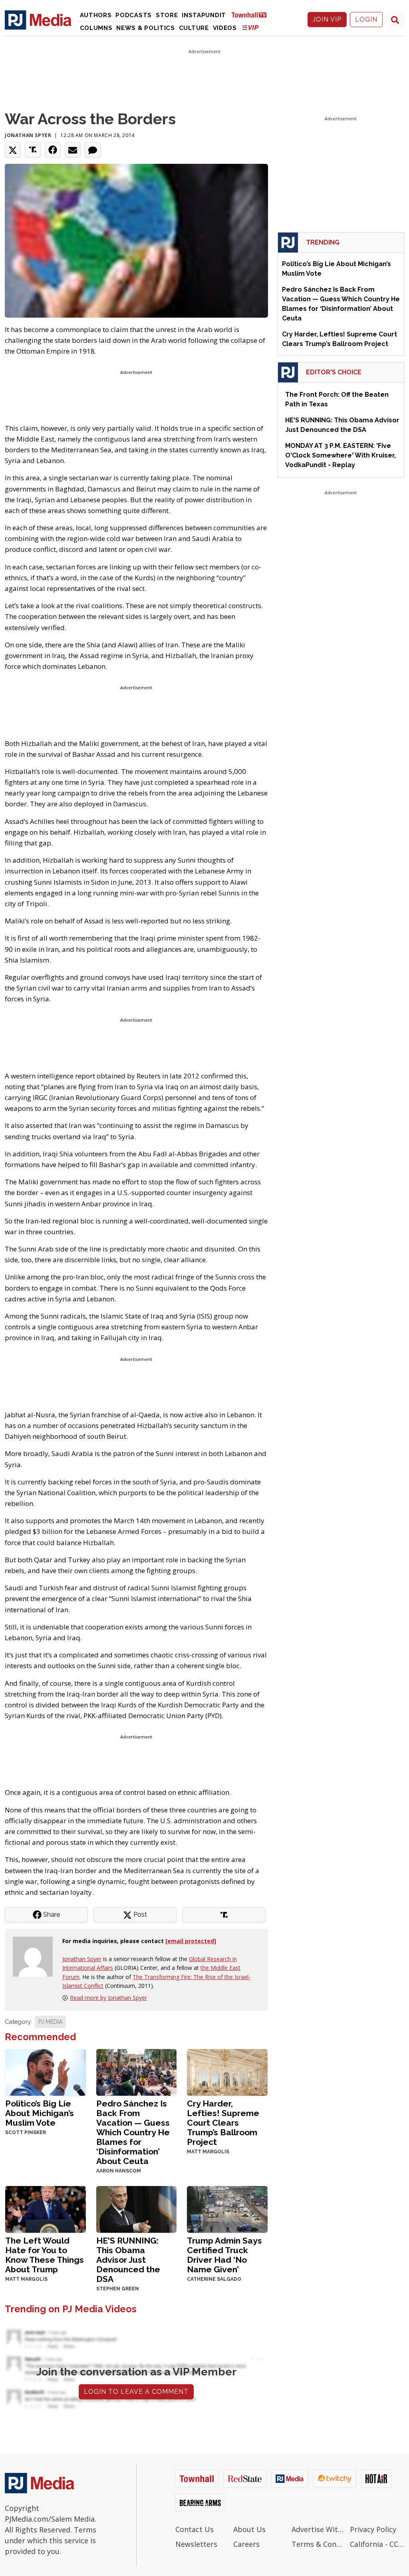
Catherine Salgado (214, 2279)
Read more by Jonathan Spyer (108, 1998)
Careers (246, 2544)
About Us (249, 2529)
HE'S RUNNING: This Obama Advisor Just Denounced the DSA (128, 2260)
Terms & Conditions (319, 2544)
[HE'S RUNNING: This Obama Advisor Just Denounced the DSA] (137, 2209)
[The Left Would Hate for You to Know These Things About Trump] (46, 2209)
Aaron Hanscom (119, 2171)
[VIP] (250, 27)
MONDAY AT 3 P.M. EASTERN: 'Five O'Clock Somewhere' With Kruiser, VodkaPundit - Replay (341, 455)
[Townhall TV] (252, 15)
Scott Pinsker (26, 2132)
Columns (96, 28)
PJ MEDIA (50, 2022)
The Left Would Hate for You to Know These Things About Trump (45, 2255)
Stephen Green (118, 2289)
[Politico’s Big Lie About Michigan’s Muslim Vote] (46, 2072)
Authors (96, 15)
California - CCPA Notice (377, 2544)
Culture (194, 28)
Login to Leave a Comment (136, 2392)
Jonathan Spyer (28, 135)
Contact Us (195, 2529)
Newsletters (196, 2544)
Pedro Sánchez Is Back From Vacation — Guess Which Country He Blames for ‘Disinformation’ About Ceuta (133, 2132)
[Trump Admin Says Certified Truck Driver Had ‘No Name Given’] (227, 2209)
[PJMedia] (38, 20)
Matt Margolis (208, 2152)
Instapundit (204, 15)
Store (167, 15)
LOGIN (366, 19)
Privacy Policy (373, 2529)
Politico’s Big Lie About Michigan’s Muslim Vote (40, 2113)
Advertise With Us (319, 2529)
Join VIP (327, 19)
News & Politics (146, 28)
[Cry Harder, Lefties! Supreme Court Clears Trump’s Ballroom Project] (227, 2072)
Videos (225, 28)
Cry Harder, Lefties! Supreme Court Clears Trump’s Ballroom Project (223, 2123)
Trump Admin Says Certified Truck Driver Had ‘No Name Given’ (224, 2255)
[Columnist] (36, 1956)
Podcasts (134, 15)
